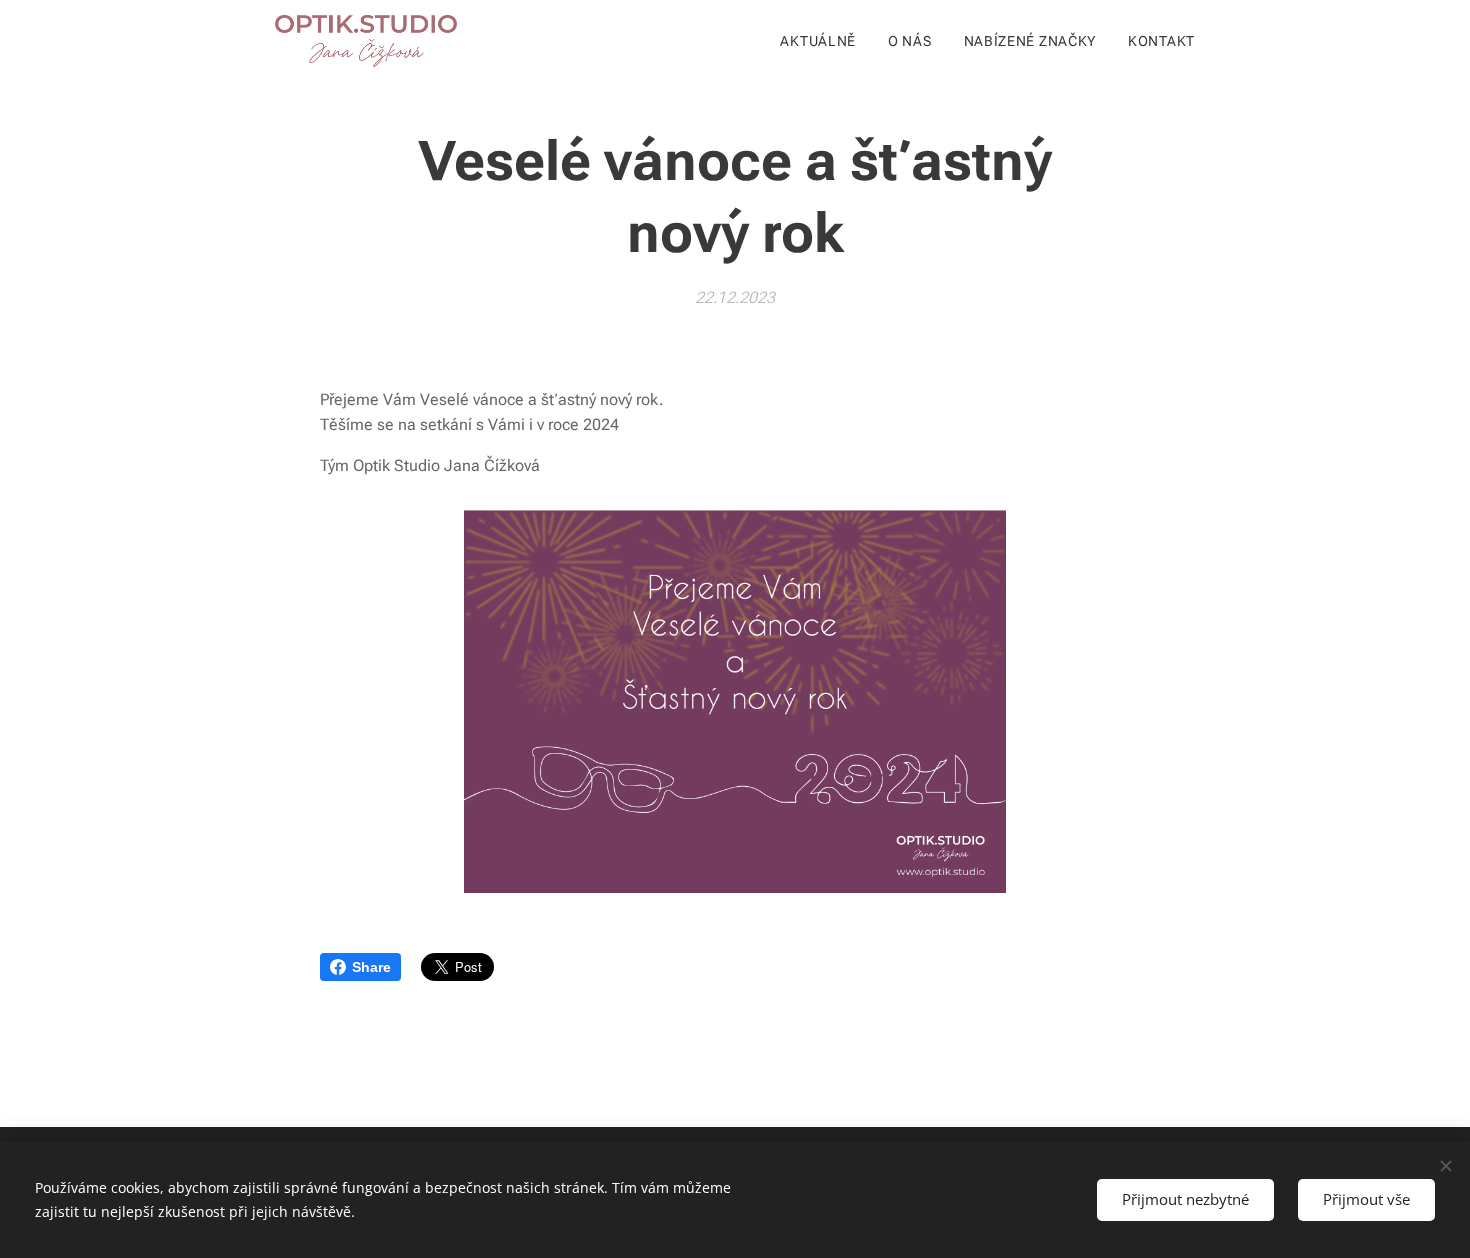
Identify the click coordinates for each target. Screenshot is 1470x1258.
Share (371, 967)
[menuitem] (823, 41)
